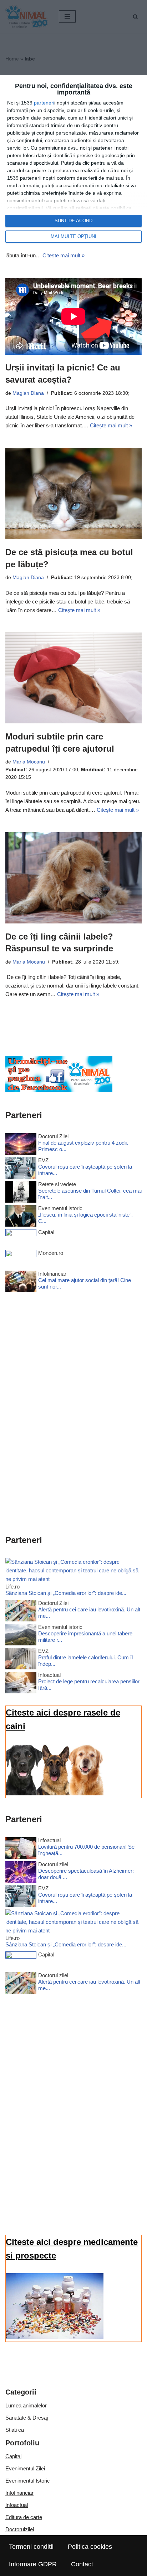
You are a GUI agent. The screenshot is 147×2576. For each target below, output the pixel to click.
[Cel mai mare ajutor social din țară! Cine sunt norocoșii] (21, 1283)
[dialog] (73, 163)
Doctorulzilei (20, 2529)
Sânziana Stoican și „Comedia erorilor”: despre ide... (66, 1593)
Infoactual (17, 2505)
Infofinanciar (19, 2493)
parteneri (44, 103)
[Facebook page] (59, 1090)
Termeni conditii (31, 2547)
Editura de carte (24, 2517)
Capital (13, 2456)
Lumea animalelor (26, 2405)
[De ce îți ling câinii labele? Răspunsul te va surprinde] (73, 878)
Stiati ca (15, 2430)
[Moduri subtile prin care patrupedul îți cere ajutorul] (73, 678)
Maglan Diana (28, 393)
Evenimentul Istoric (28, 2481)
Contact (82, 2564)
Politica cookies (90, 2547)
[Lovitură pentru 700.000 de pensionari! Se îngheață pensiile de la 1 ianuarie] (21, 1849)
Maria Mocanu (29, 762)
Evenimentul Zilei (25, 2468)
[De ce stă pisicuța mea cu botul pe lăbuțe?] (73, 493)
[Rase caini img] (55, 1793)
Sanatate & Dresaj (27, 2418)
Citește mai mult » (64, 255)
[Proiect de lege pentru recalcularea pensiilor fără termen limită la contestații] (21, 1684)
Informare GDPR (33, 2564)
